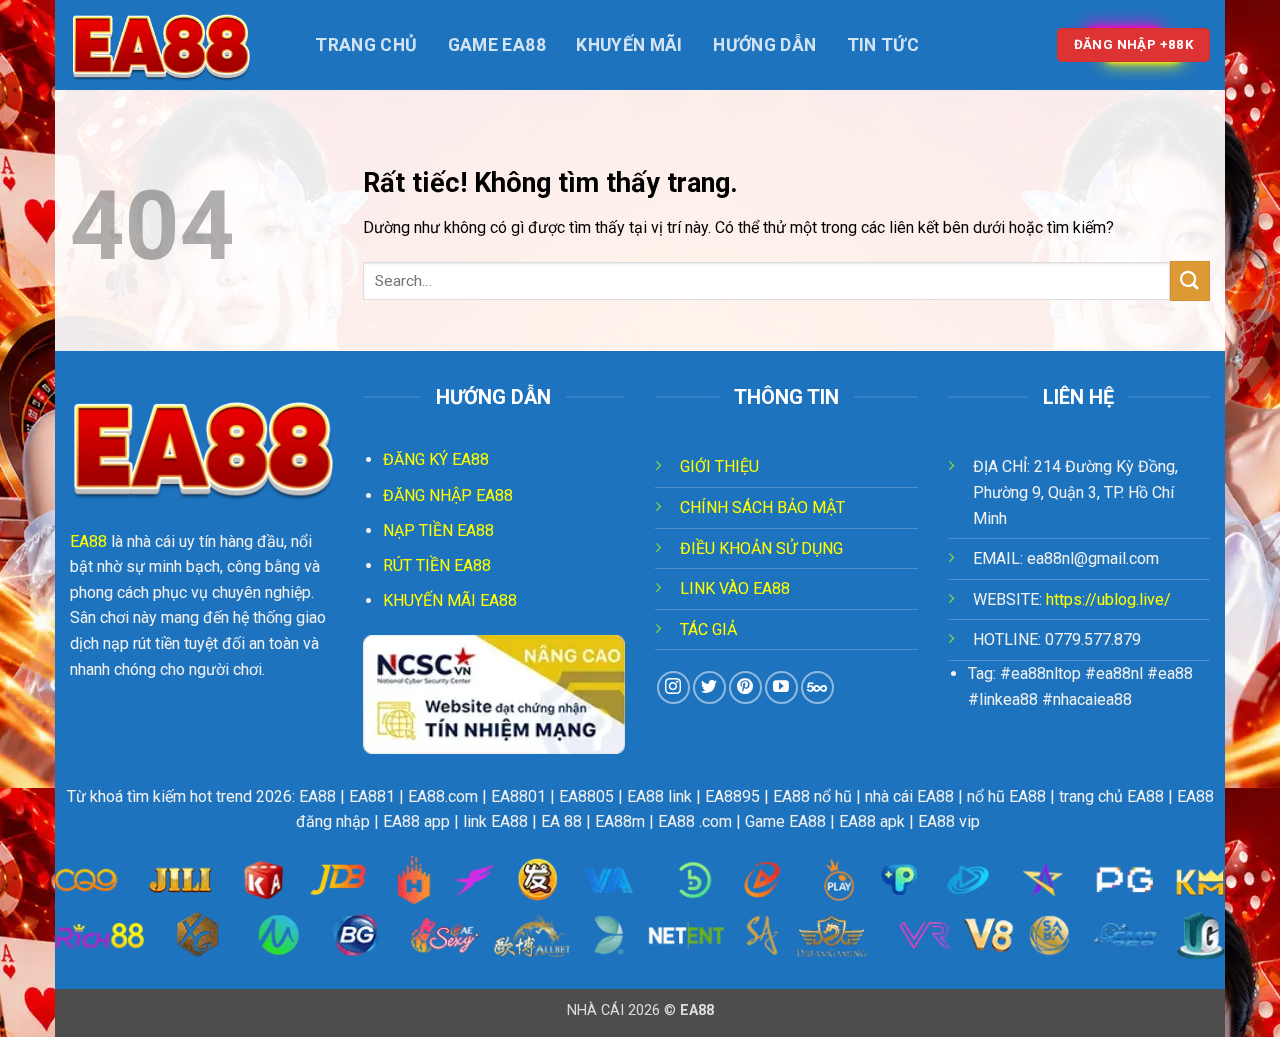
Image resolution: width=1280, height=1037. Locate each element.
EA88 (88, 541)
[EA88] (170, 45)
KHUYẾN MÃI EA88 (450, 600)
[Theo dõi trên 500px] (817, 687)
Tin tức (883, 45)
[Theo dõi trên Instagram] (673, 687)
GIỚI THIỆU (719, 466)
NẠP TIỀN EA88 (438, 530)
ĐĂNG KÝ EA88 (436, 459)
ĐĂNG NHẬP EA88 (448, 495)
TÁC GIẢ (708, 629)
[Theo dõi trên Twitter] (709, 687)
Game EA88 (497, 45)
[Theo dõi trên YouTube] (781, 687)
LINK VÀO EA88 (735, 588)
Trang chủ (366, 45)
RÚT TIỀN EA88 (437, 565)
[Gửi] (1190, 280)
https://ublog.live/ (1108, 599)
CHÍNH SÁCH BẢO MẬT (762, 507)
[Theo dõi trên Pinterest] (745, 687)
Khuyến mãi (629, 45)
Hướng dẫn (764, 45)
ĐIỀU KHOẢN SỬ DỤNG (761, 548)
